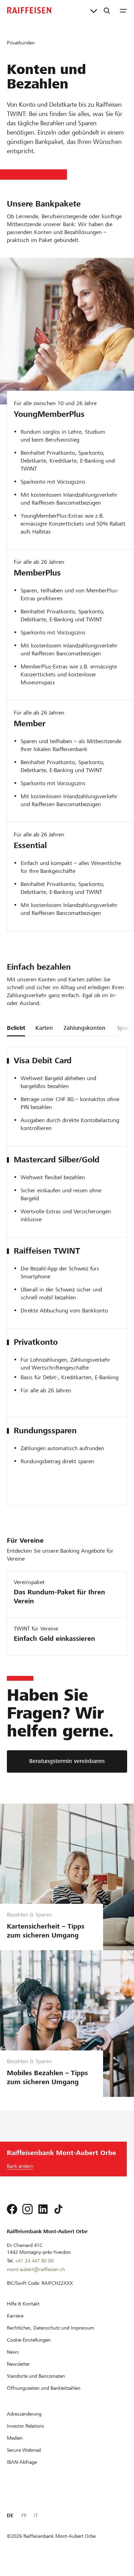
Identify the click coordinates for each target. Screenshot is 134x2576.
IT (36, 2515)
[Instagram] (27, 2209)
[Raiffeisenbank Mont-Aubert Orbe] (29, 10)
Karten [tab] (44, 1028)
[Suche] (107, 10)
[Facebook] (12, 2209)
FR (24, 2515)
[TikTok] (58, 2209)
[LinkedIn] (43, 2209)
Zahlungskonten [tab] (85, 1028)
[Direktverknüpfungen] (94, 10)
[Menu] (123, 10)
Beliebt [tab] (16, 1028)
